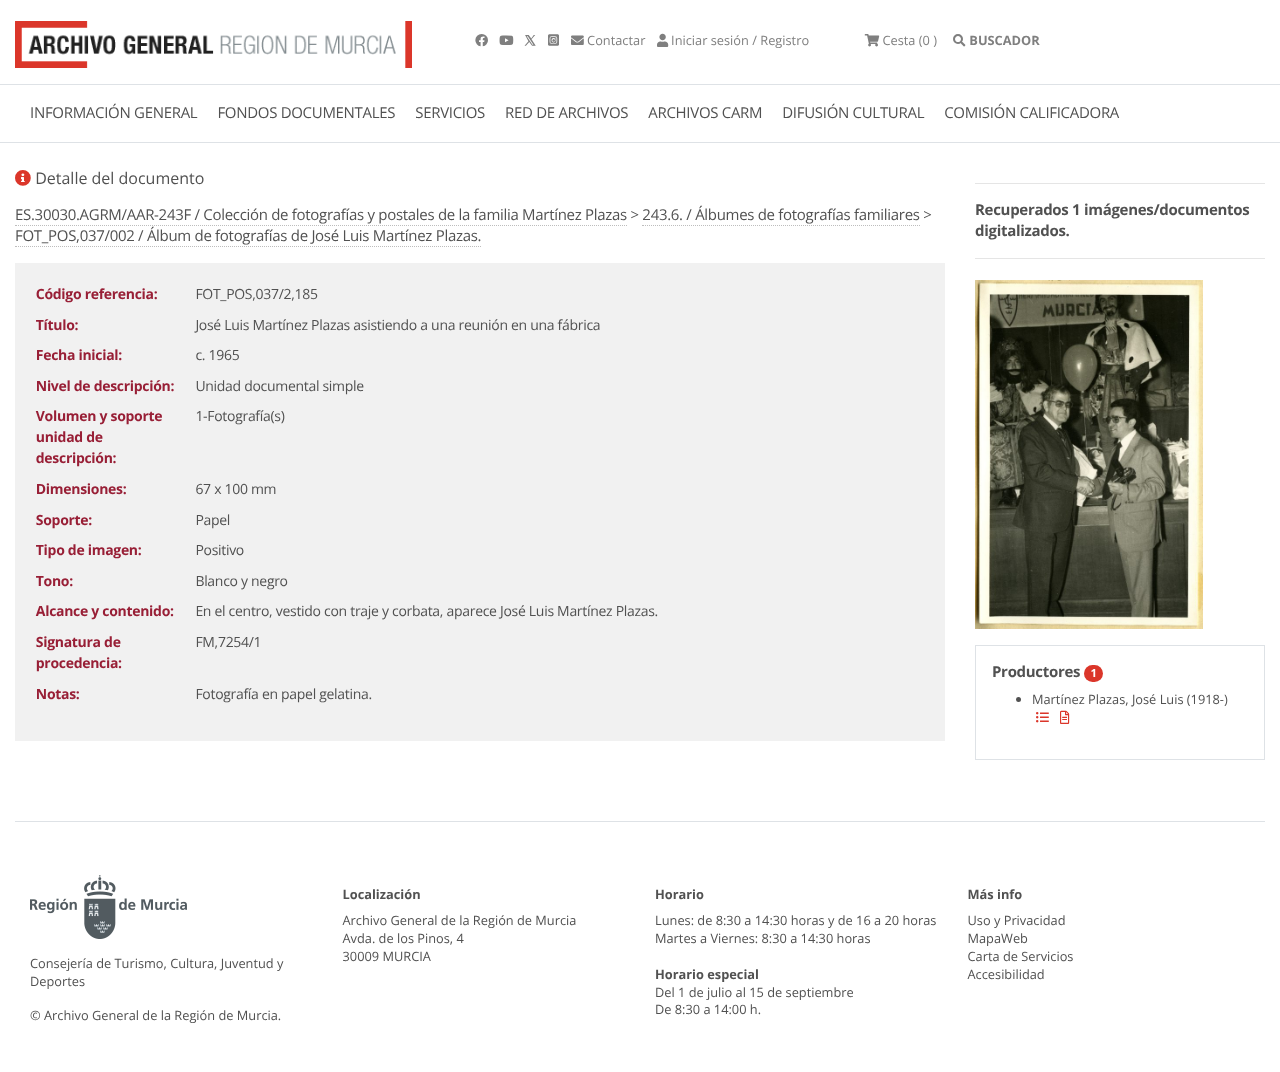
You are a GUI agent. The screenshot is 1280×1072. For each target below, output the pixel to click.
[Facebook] (483, 40)
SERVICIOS (450, 113)
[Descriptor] (1065, 717)
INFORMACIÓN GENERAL (113, 113)
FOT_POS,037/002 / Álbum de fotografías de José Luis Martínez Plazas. (248, 236)
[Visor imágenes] (1089, 451)
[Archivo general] (213, 40)
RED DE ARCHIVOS (566, 113)
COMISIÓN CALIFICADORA (1031, 113)
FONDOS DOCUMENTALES (306, 113)
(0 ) (909, 40)
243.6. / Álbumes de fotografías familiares (780, 215)
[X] (532, 40)
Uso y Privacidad (1017, 920)
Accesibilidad (1006, 974)
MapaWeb (998, 938)
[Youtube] (507, 40)
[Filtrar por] (1042, 717)
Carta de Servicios (1021, 956)
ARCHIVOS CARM (705, 113)
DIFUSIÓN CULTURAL (853, 113)
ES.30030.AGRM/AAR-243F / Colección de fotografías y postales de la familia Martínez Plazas (321, 215)
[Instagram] (555, 40)
